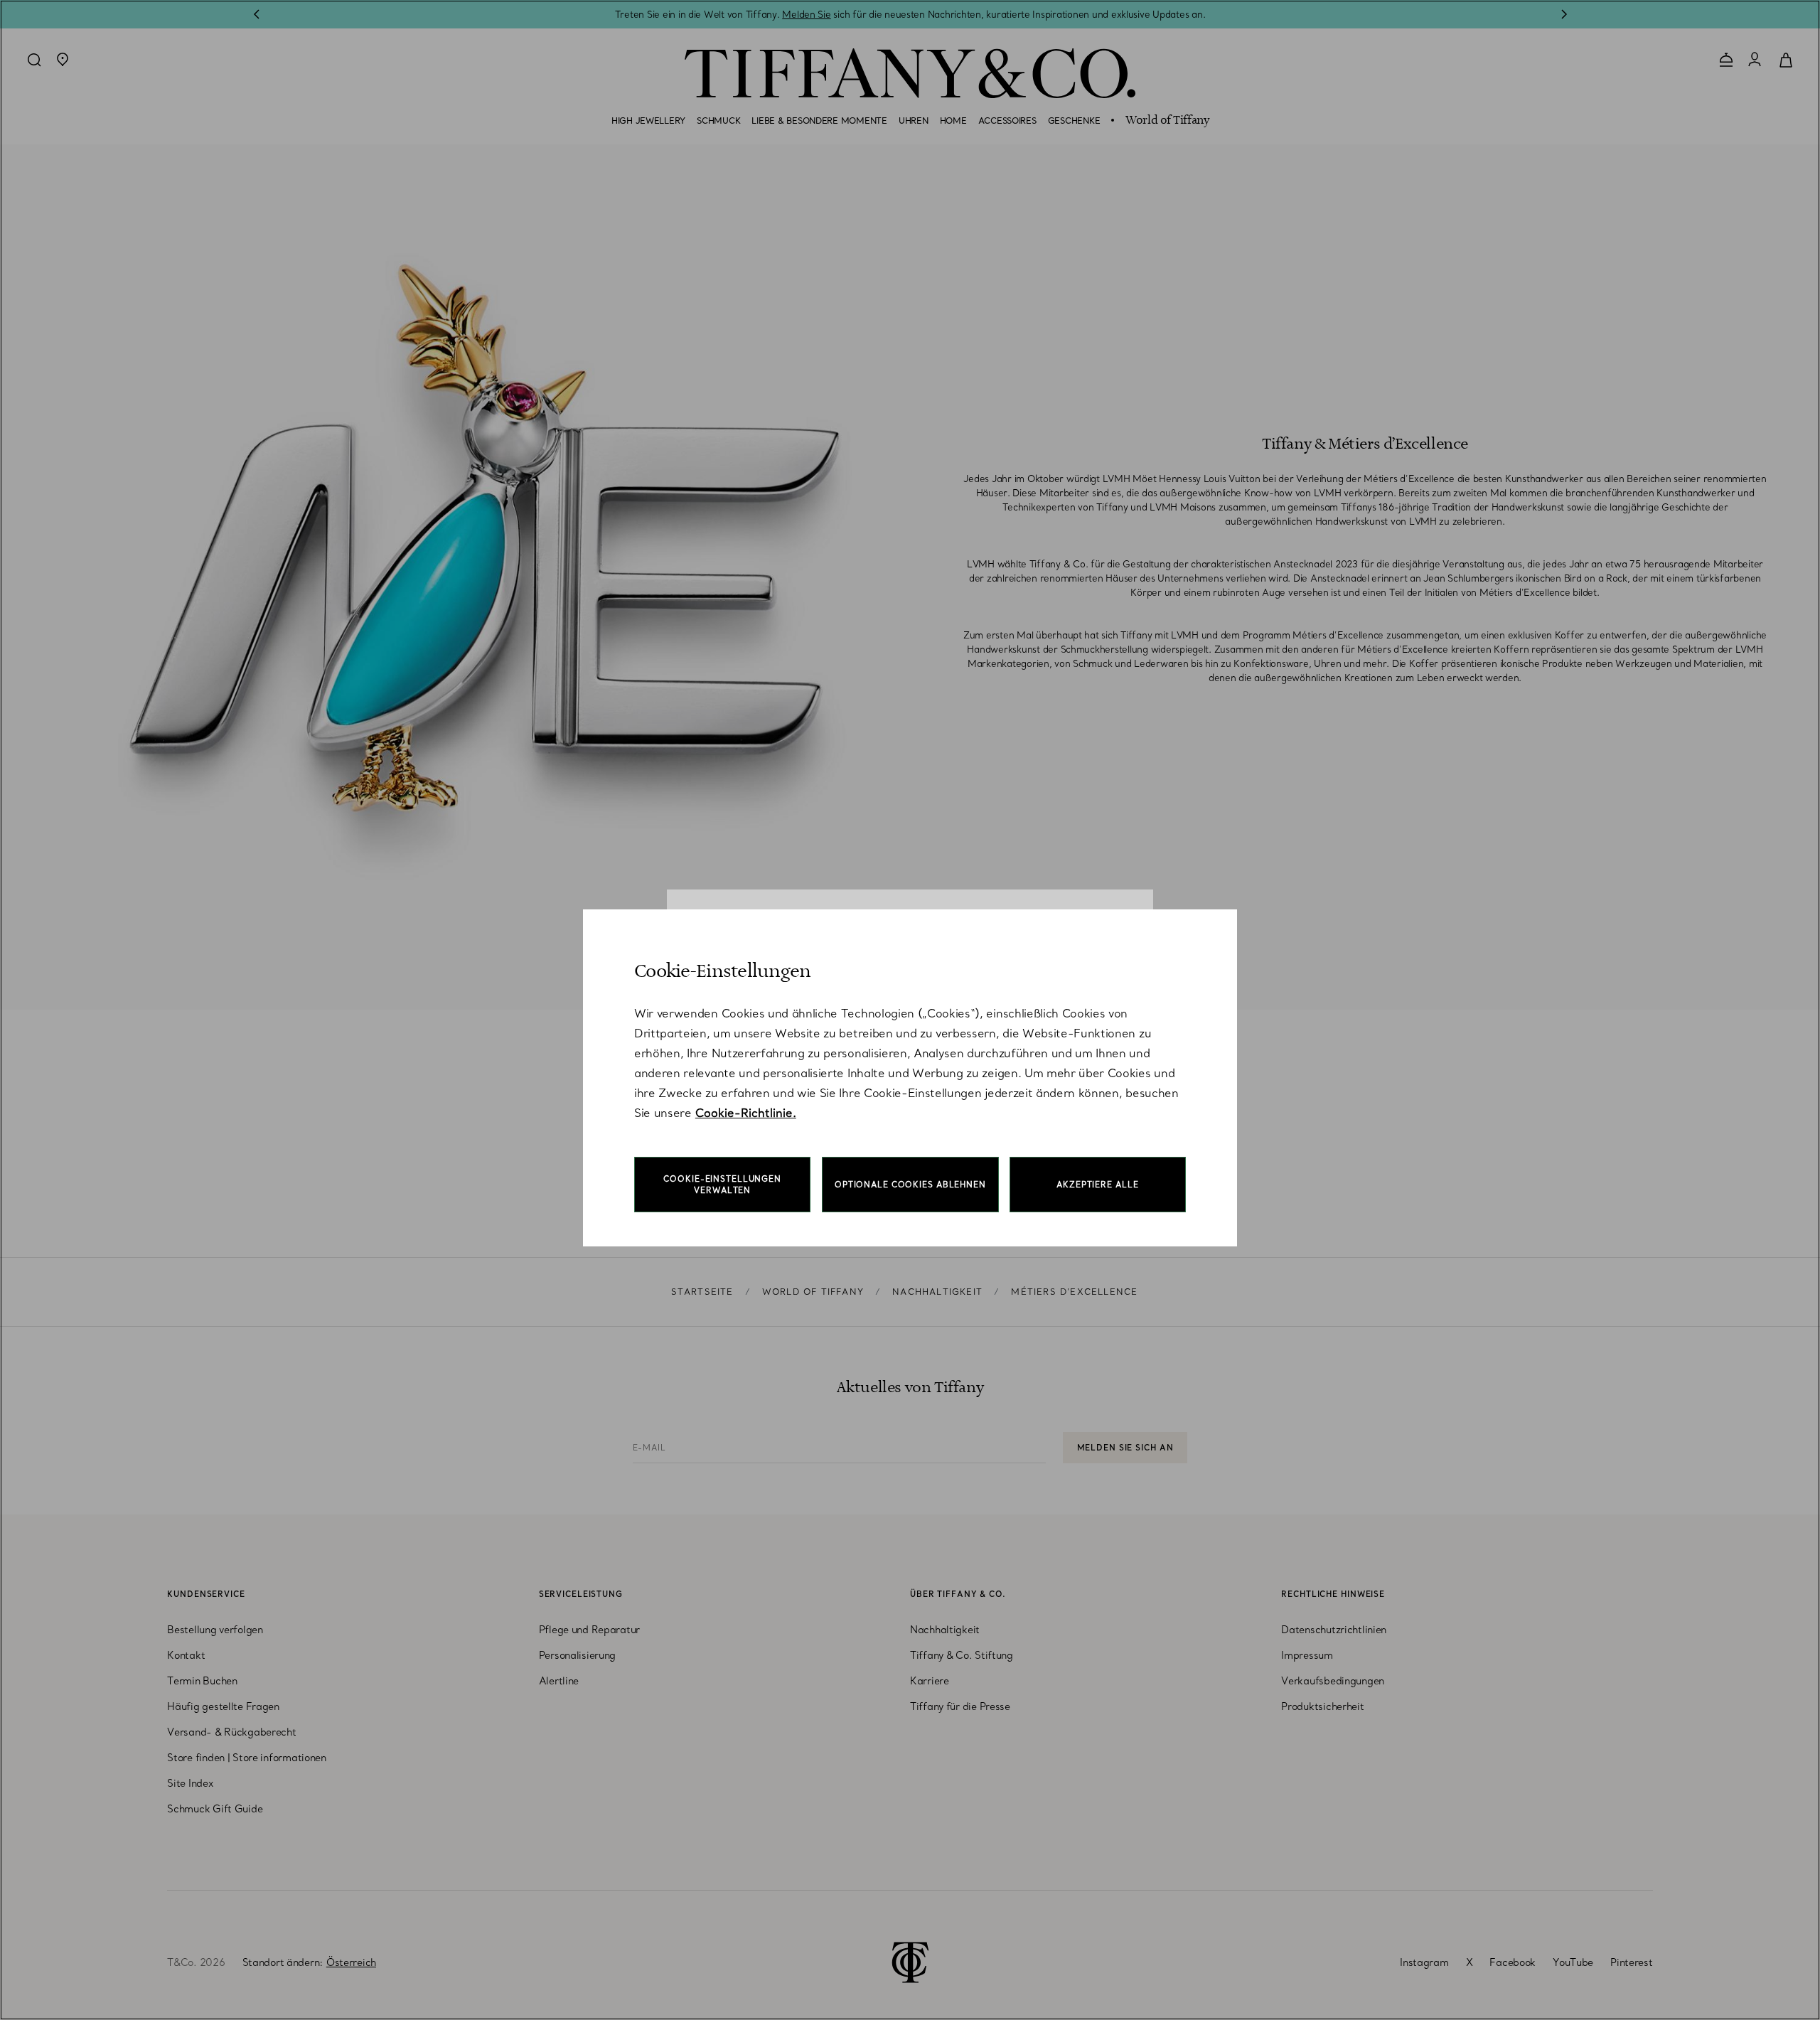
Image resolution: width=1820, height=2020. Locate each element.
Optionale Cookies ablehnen (910, 1185)
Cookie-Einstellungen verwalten (722, 1185)
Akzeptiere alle (1097, 1185)
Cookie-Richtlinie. (746, 1113)
